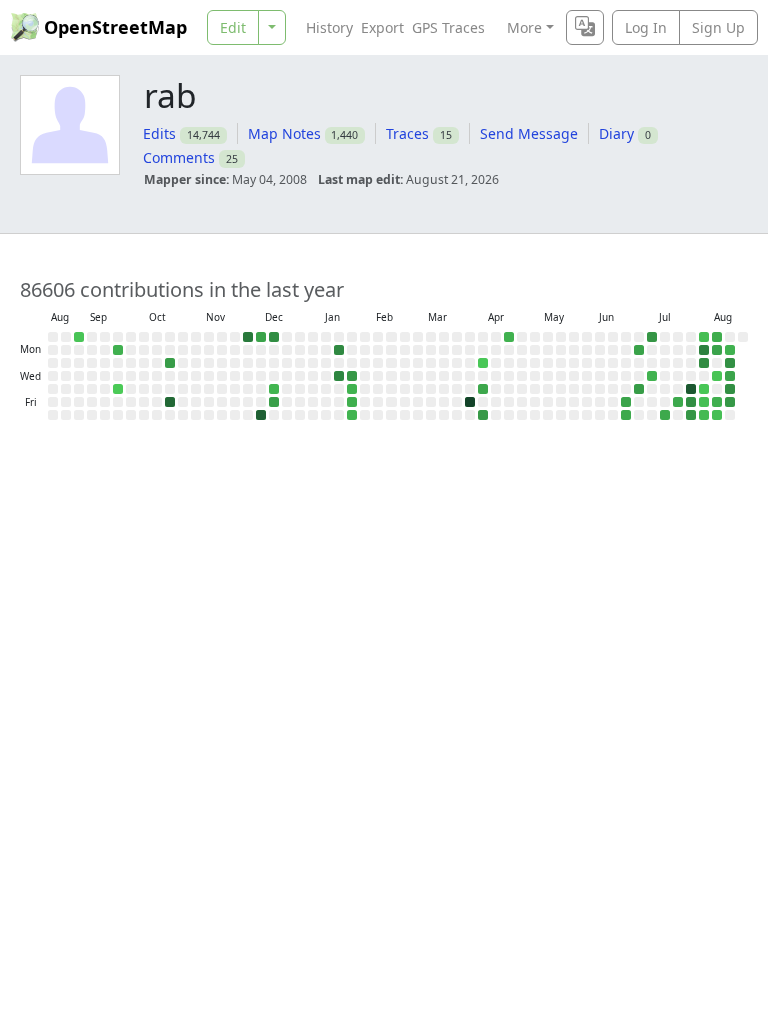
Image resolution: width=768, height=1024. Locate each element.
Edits (159, 133)
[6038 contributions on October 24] (170, 402)
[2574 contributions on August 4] (704, 363)
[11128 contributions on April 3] (470, 402)
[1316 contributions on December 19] (274, 402)
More (524, 27)
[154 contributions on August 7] (704, 402)
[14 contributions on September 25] (118, 389)
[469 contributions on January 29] (352, 389)
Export (382, 27)
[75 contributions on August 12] (717, 376)
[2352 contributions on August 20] (730, 389)
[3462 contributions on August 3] (704, 350)
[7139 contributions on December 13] (261, 415)
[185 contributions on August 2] (704, 337)
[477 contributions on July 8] (652, 376)
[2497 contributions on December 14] (274, 337)
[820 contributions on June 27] (626, 415)
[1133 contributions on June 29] (639, 350)
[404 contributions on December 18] (274, 389)
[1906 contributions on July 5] (652, 337)
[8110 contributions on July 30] (691, 389)
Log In (646, 27)
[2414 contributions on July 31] (691, 402)
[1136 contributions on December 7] (261, 337)
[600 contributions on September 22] (118, 350)
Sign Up (718, 27)
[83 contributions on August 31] (79, 337)
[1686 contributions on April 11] (483, 415)
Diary (616, 133)
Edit (233, 27)
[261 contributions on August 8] (704, 415)
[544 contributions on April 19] (509, 337)
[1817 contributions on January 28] (352, 376)
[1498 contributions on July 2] (639, 389)
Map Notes (284, 133)
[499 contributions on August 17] (730, 350)
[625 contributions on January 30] (352, 402)
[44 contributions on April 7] (483, 363)
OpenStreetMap (115, 27)
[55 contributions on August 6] (704, 389)
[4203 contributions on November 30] (248, 337)
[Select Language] (585, 27)
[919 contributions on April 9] (483, 389)
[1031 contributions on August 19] (730, 376)
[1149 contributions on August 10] (717, 350)
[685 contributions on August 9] (717, 337)
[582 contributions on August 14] (717, 402)
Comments (179, 157)
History (329, 27)
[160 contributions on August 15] (717, 415)
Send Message (529, 133)
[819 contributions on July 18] (665, 415)
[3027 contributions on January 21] (339, 376)
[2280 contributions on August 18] (730, 363)
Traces (407, 133)
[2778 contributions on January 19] (339, 350)
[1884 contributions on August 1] (691, 415)
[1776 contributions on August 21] (730, 402)
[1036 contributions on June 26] (626, 402)
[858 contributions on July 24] (678, 402)
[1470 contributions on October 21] (170, 363)
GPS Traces (448, 27)
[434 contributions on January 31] (352, 415)
